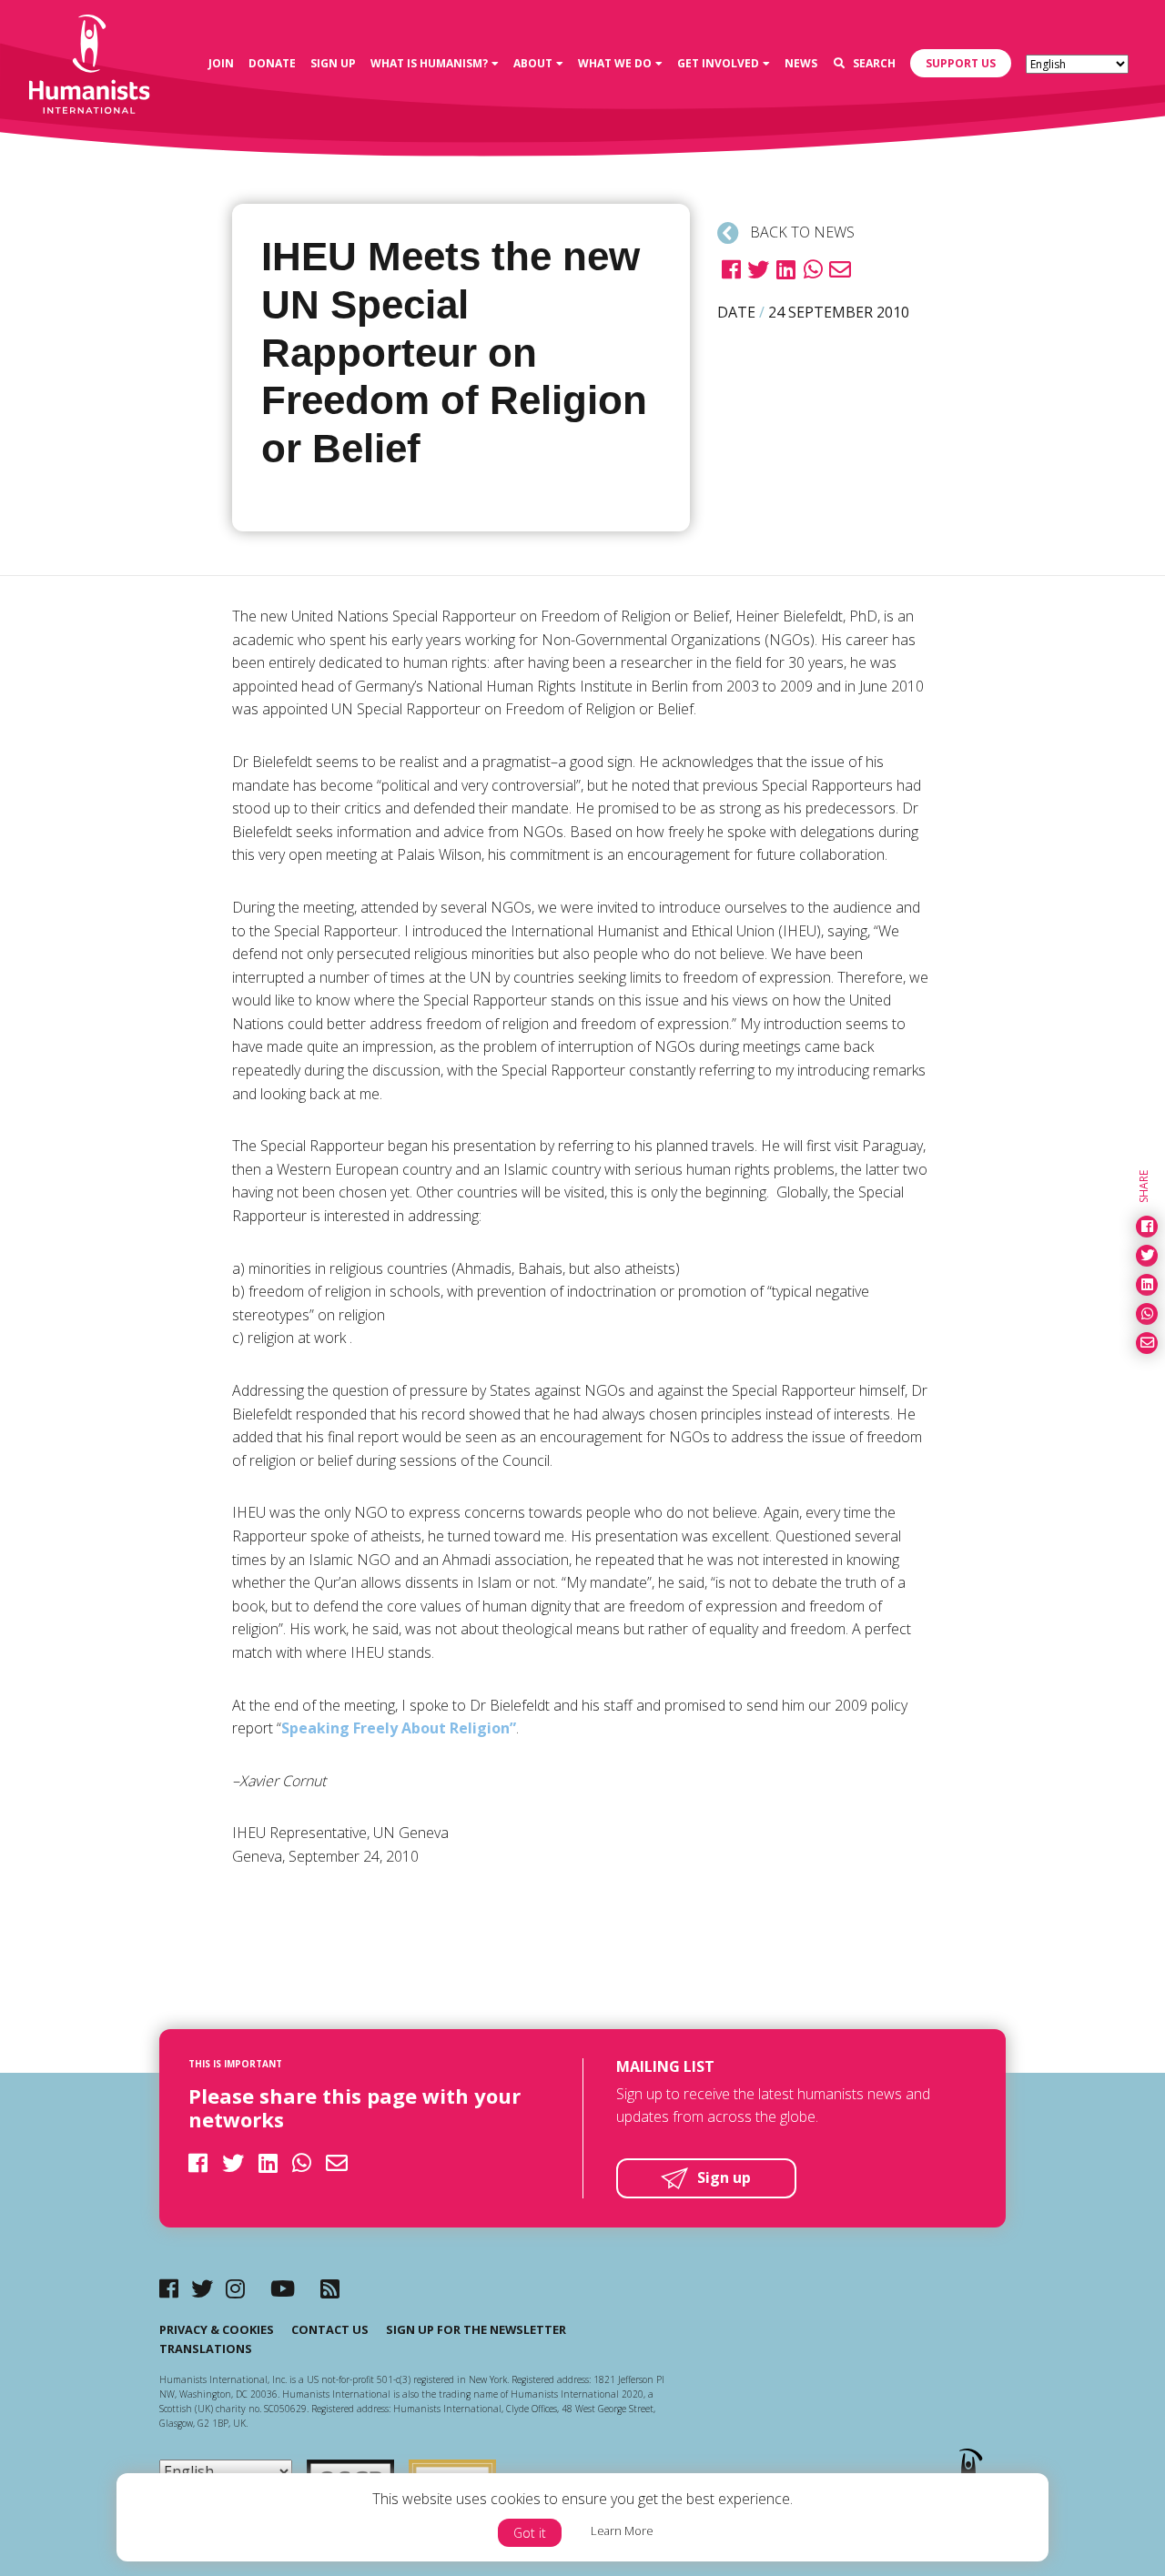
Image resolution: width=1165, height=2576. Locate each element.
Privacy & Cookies (217, 2329)
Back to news (800, 232)
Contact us (330, 2329)
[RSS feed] (330, 2288)
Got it (530, 2533)
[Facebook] (169, 2288)
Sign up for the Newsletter (476, 2329)
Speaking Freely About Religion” (399, 1728)
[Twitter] (202, 2288)
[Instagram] (235, 2288)
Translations (206, 2349)
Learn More (622, 2531)
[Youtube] (283, 2288)
